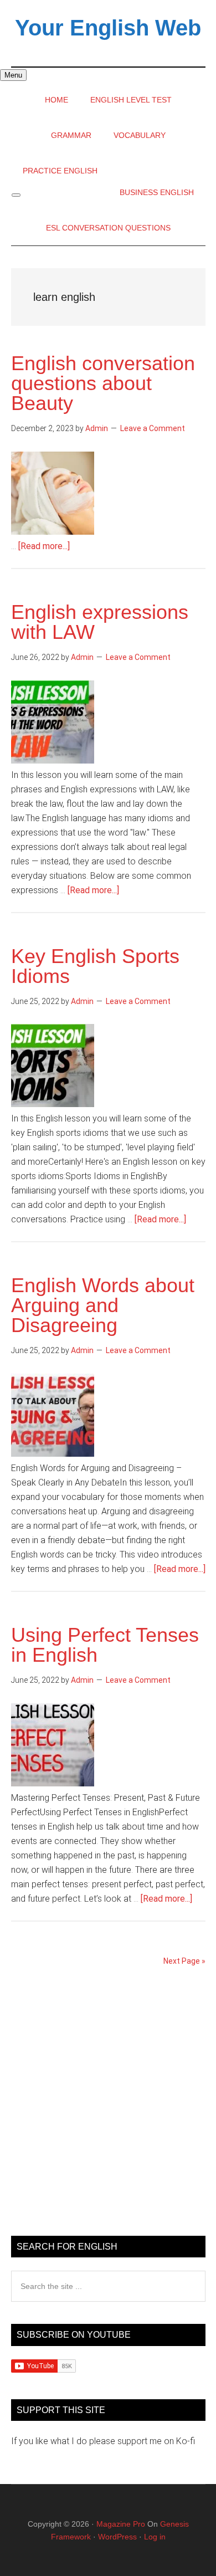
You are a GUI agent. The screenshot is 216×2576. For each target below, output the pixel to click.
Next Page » (184, 1961)
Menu (13, 75)
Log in (155, 2537)
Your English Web (108, 28)
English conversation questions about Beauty (103, 383)
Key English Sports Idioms (95, 966)
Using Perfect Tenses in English (105, 1645)
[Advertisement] (108, 2106)
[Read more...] (44, 546)
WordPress (117, 2537)
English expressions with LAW (100, 622)
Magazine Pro (121, 2524)
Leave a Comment (153, 428)
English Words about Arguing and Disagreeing (103, 1305)
